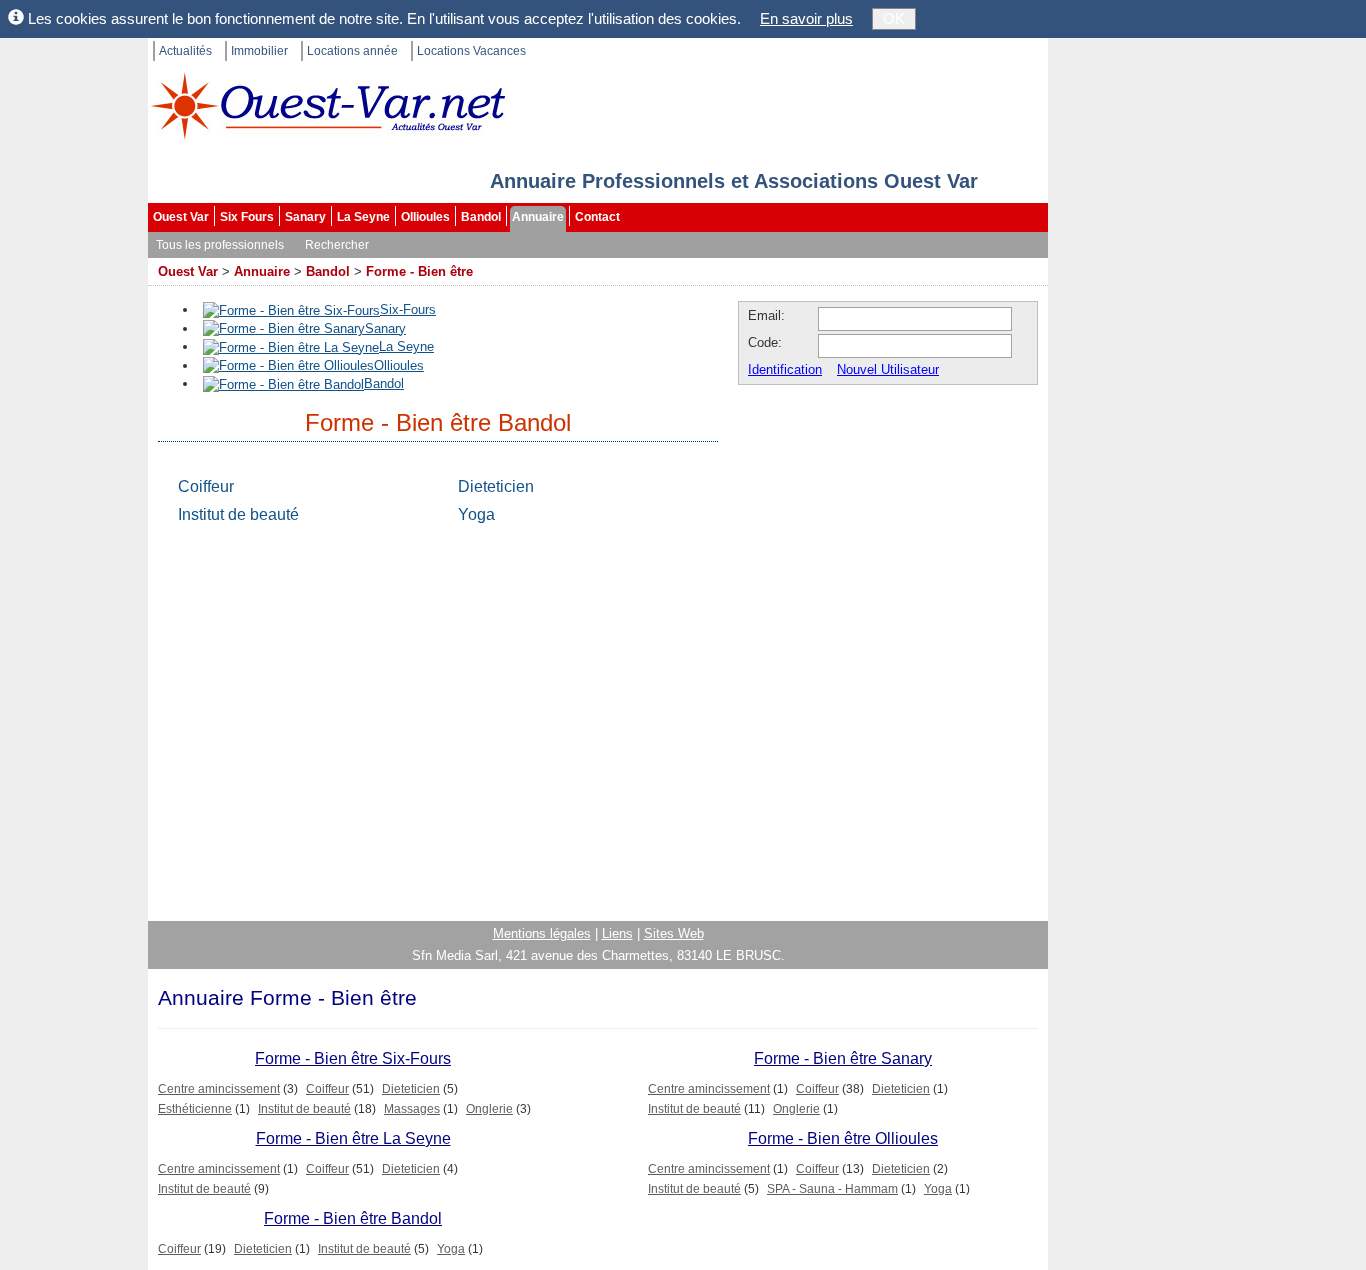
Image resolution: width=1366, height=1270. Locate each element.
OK (894, 18)
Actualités (185, 51)
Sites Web (674, 933)
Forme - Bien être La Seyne (353, 1138)
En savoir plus (806, 18)
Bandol (481, 217)
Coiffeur (206, 486)
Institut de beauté (238, 514)
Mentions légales (542, 933)
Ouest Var (181, 217)
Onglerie (489, 1109)
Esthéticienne (195, 1109)
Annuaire (538, 217)
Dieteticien (496, 486)
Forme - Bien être (419, 271)
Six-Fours (408, 309)
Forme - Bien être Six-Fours (353, 1058)
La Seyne (363, 217)
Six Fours (247, 217)
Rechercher (337, 245)
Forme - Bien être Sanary (843, 1058)
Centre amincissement (219, 1089)
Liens (617, 933)
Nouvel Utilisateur (888, 369)
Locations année (352, 51)
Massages (412, 1109)
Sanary (305, 217)
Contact (597, 217)
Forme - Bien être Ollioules (843, 1138)
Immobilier (259, 51)
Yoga (476, 514)
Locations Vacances (471, 51)
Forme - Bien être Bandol (353, 1218)
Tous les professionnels (220, 245)
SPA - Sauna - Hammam (832, 1189)
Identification (785, 369)
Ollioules (425, 217)
